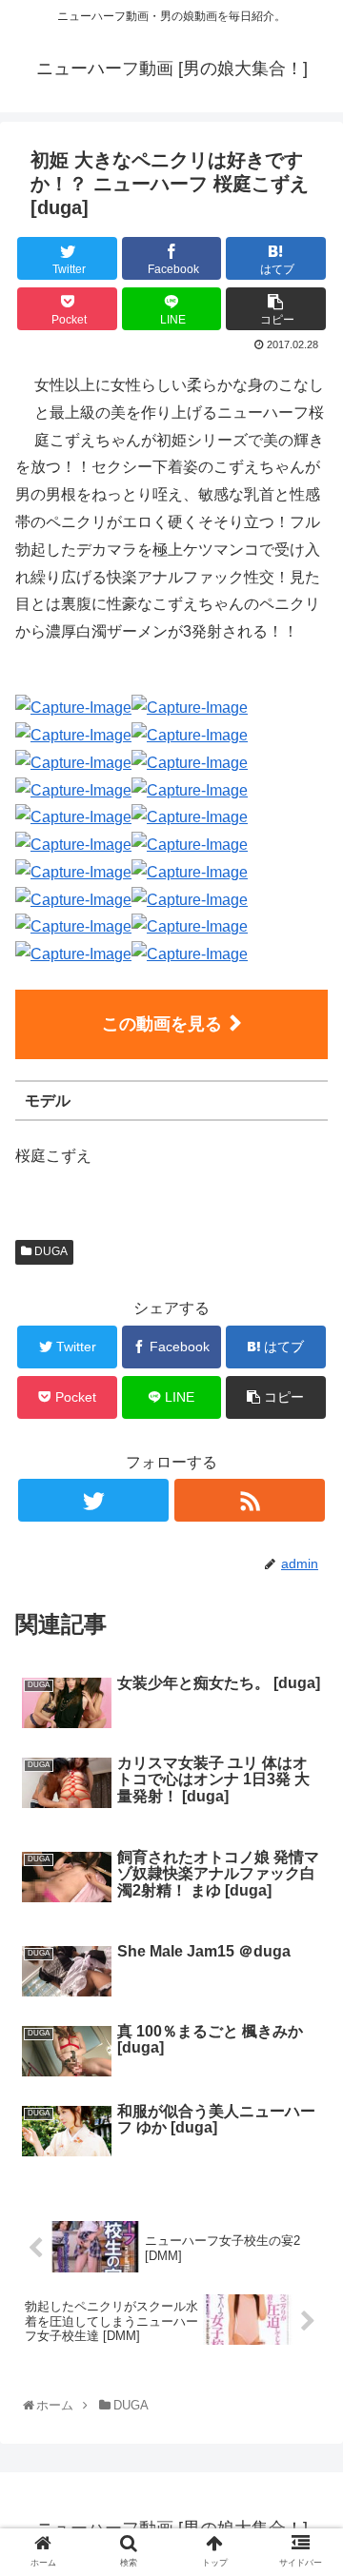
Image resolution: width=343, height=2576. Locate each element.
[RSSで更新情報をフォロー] (249, 1500)
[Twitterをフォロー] (93, 1500)
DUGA (50, 1251)
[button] (309, 1920)
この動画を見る (162, 1024)
